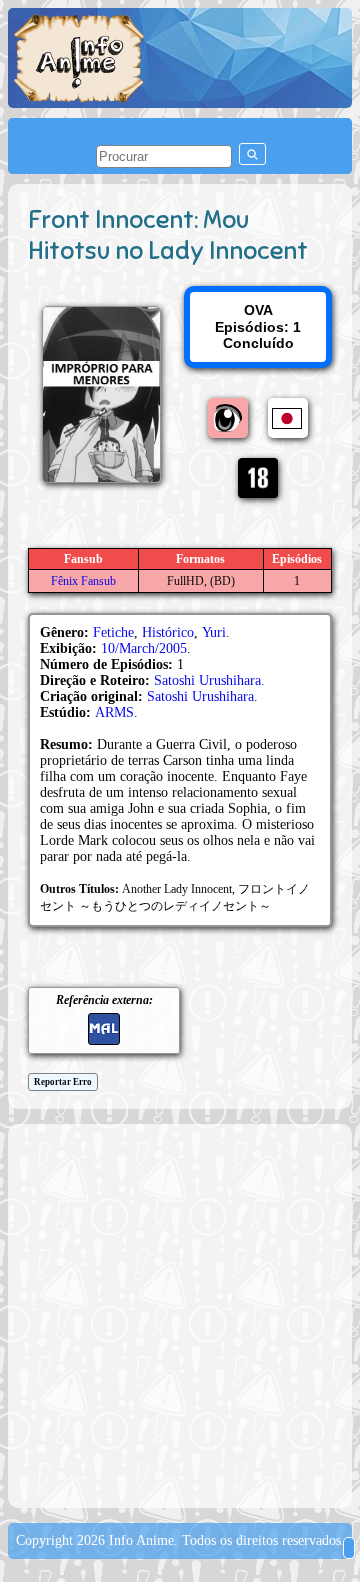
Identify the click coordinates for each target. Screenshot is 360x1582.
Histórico (168, 632)
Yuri (214, 632)
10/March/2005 (144, 648)
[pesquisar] (252, 154)
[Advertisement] (180, 1314)
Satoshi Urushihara (207, 680)
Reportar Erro (63, 1082)
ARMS (114, 712)
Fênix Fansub (83, 581)
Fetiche (113, 632)
